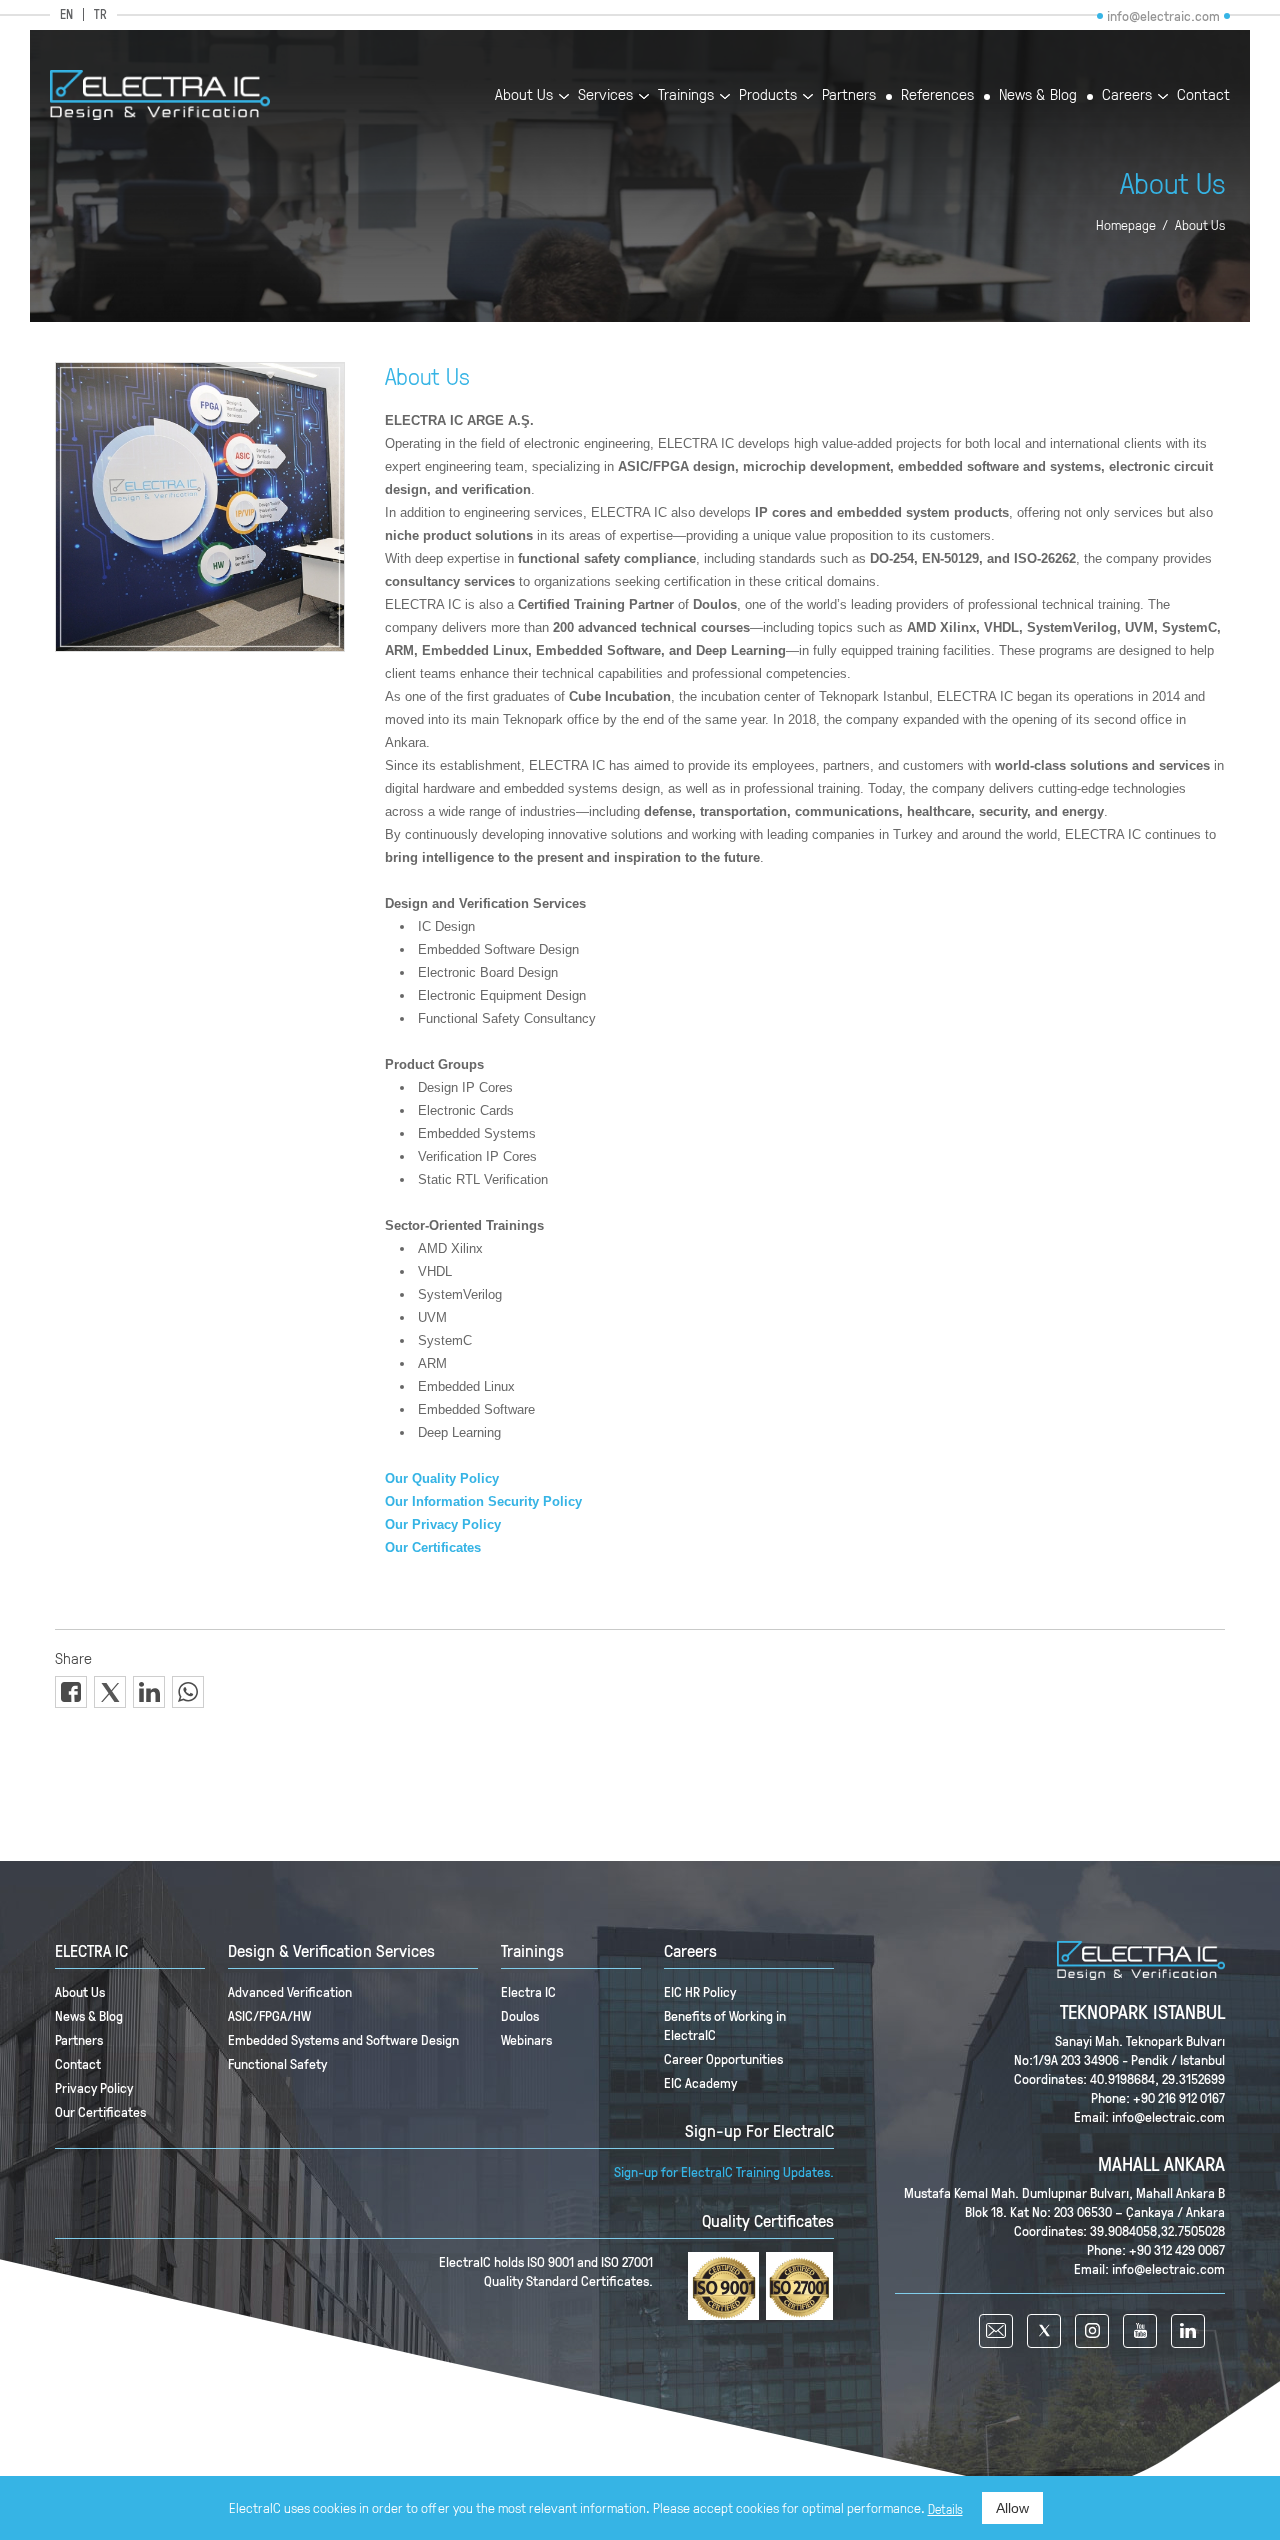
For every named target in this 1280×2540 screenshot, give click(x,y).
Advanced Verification (290, 1991)
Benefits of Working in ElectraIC (725, 2025)
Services (605, 95)
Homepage (1126, 225)
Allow (1012, 2508)
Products (768, 95)
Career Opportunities (723, 2058)
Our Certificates (100, 2111)
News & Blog (1038, 95)
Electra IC (528, 1991)
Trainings (686, 95)
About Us (524, 95)
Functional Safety (277, 2063)
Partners (849, 95)
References (937, 95)
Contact (1203, 95)
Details (945, 2509)
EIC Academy (700, 2082)
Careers (1127, 95)
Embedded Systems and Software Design (343, 2039)
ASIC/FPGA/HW (269, 2015)
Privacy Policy (94, 2087)
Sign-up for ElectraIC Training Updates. (724, 2171)
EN (66, 14)
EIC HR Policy (700, 1991)
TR (100, 14)
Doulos (520, 2015)
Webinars (526, 2039)
